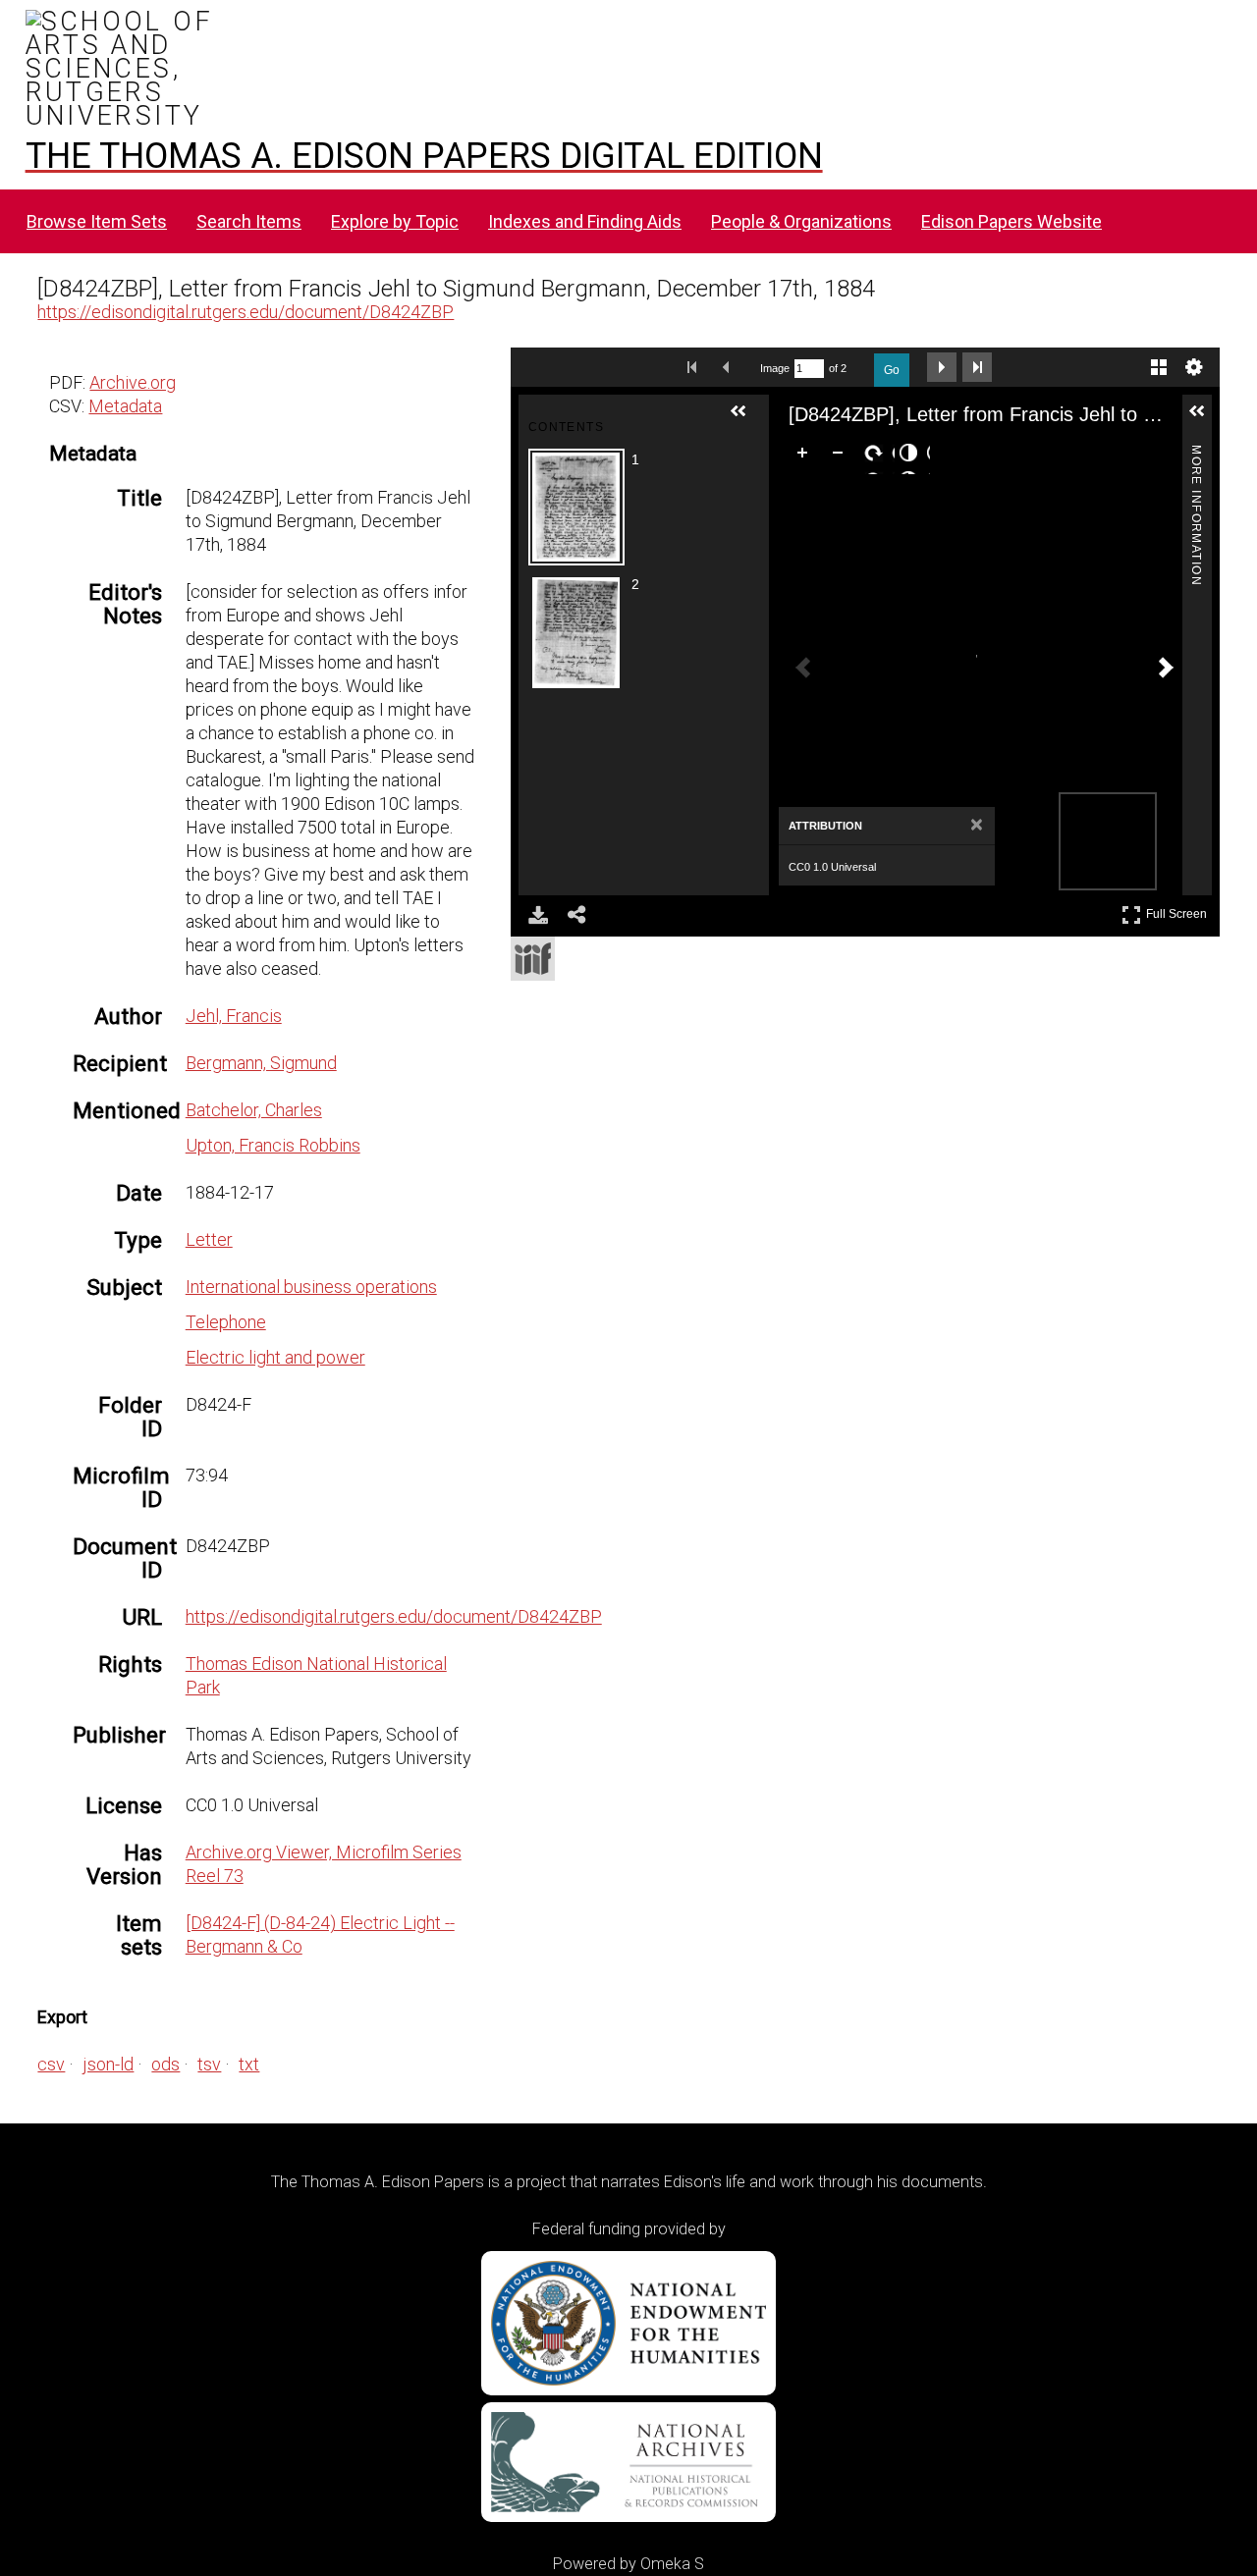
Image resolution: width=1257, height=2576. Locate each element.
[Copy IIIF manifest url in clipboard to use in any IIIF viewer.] (533, 959)
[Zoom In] (806, 456)
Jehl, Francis (234, 1016)
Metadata (125, 406)
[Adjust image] (912, 456)
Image (775, 368)
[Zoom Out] (842, 456)
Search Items (249, 221)
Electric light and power (275, 1357)
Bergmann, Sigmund (261, 1063)
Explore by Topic (395, 221)
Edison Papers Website (1011, 221)
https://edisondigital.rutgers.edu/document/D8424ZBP (246, 312)
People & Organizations (801, 221)
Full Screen (1179, 911)
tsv (209, 2064)
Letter (209, 1239)
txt (249, 2064)
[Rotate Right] (877, 456)
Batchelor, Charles (254, 1110)
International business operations (311, 1287)
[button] (746, 419)
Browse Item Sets (97, 221)
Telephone (226, 1322)
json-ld (108, 2064)
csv (51, 2064)
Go (892, 370)
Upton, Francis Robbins (273, 1145)
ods (165, 2064)
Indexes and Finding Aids (585, 221)
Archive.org (133, 382)
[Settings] (1194, 367)
